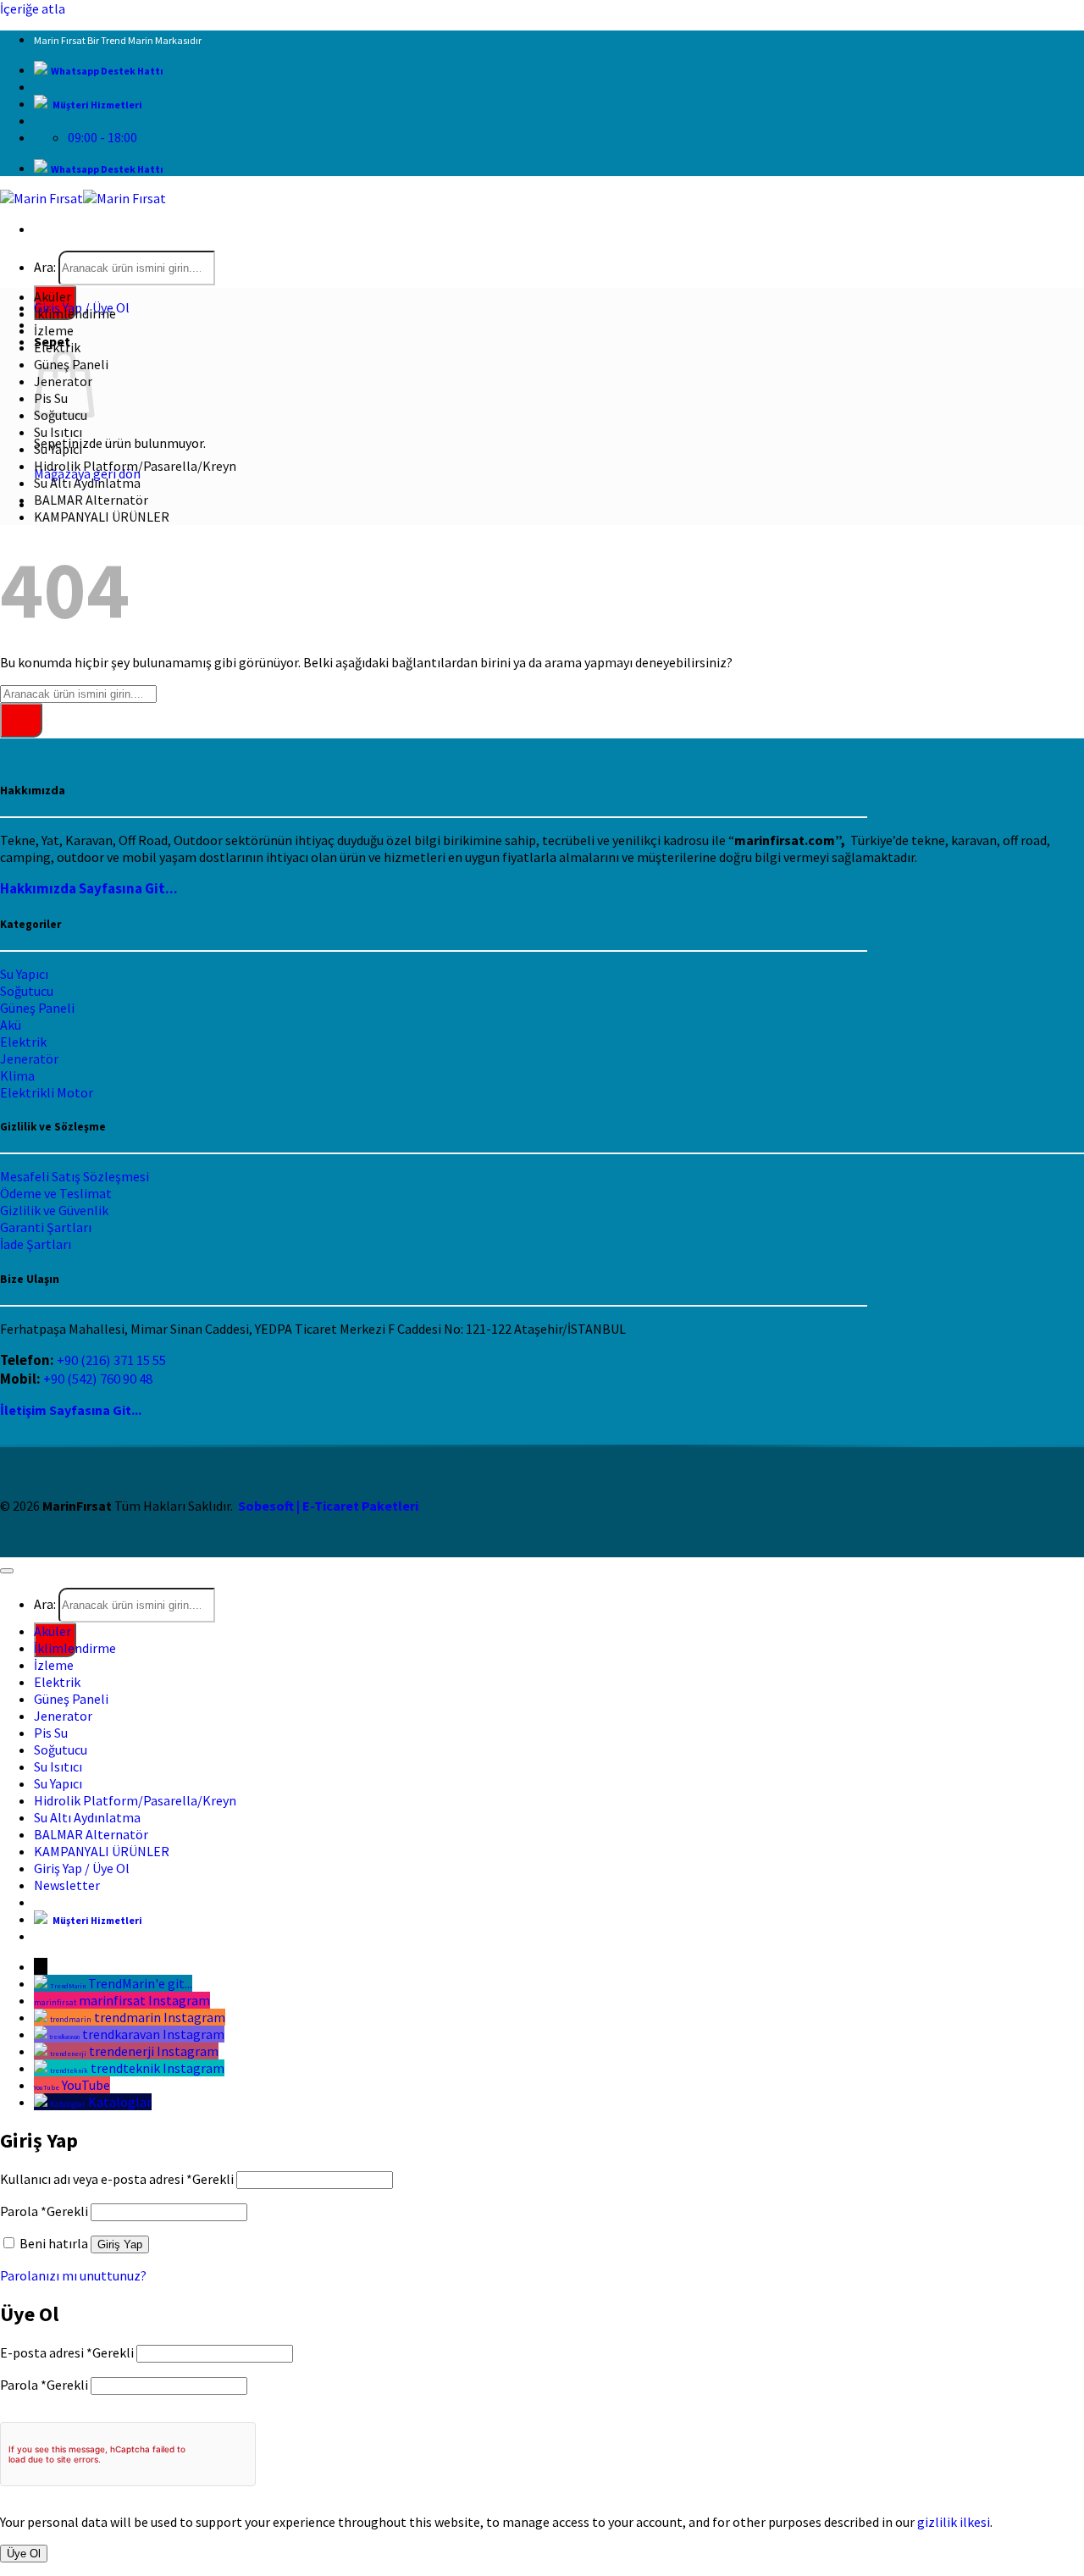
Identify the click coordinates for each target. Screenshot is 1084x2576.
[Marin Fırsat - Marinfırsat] (83, 198)
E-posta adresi (67, 2352)
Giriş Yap (120, 2244)
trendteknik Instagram (158, 2068)
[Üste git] (7, 1571)
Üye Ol (24, 2554)
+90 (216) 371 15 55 (111, 1360)
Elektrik (57, 347)
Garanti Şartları (46, 1227)
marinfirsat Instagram (144, 2000)
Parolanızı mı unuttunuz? (73, 2275)
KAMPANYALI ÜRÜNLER (102, 517)
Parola (44, 2211)
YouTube (86, 2085)
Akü (11, 1025)
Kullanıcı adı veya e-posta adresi (117, 2179)
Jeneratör (29, 1059)
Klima (17, 1075)
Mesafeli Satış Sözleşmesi (75, 1176)
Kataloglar (120, 2102)
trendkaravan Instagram (153, 2034)
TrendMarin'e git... (140, 1983)
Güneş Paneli (37, 1008)
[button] (67, 1885)
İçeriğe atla (33, 8)
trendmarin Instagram (160, 2017)
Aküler (53, 296)
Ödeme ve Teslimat (56, 1193)
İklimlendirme (75, 313)
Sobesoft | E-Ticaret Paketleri (328, 1506)
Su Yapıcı (58, 449)
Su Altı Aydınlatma (87, 483)
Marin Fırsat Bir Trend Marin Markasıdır (118, 40)
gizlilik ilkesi (954, 2522)
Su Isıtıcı (58, 432)
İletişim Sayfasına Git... (71, 1410)
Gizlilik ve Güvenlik (54, 1210)
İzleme (54, 330)
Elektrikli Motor (47, 1092)
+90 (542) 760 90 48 (98, 1379)
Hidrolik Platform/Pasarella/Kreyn (135, 466)
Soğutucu (27, 991)
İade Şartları (36, 1244)
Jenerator (63, 1716)
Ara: (45, 267)
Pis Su (51, 1733)
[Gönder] (21, 720)
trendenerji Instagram (154, 2051)
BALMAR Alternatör (91, 500)
